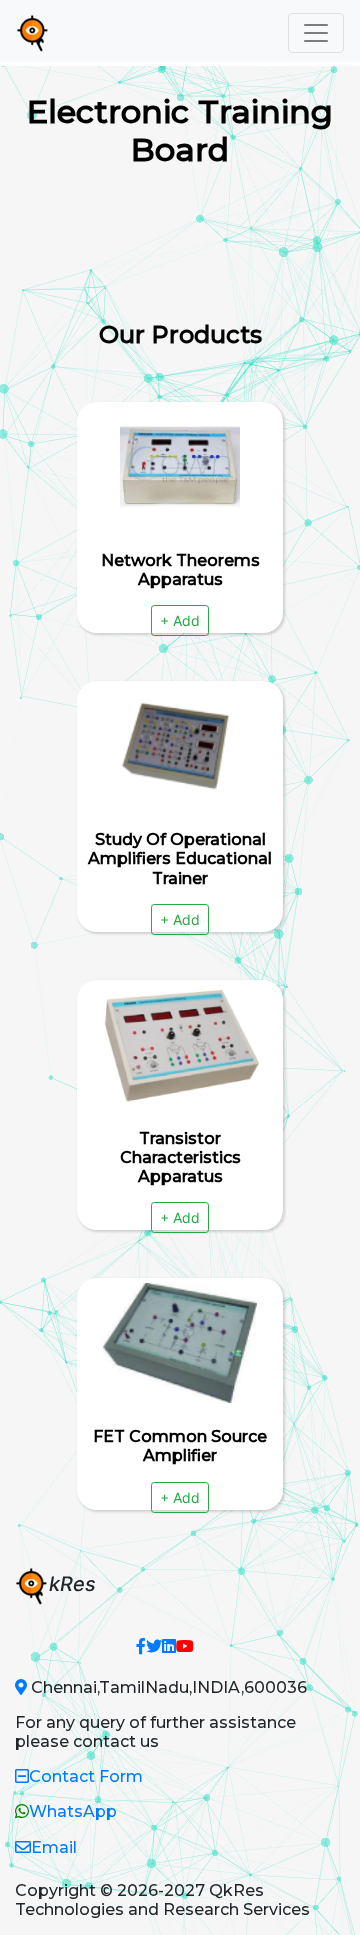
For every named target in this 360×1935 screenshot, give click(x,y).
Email (54, 1847)
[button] (141, 1646)
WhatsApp (73, 1811)
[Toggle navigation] (316, 33)
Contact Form (86, 1776)
